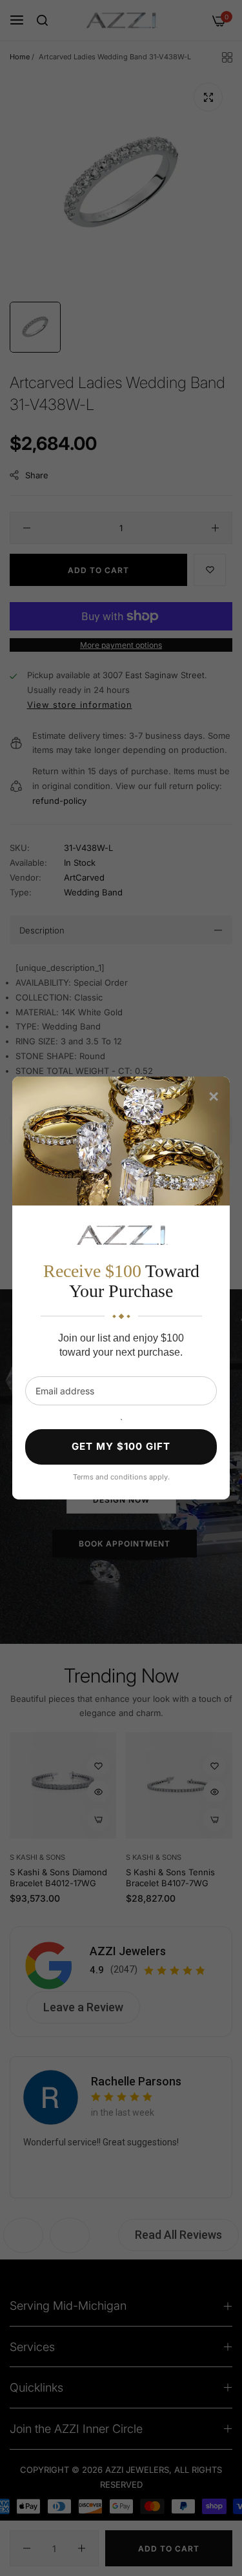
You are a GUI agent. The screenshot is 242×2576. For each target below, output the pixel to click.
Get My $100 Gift (121, 1446)
